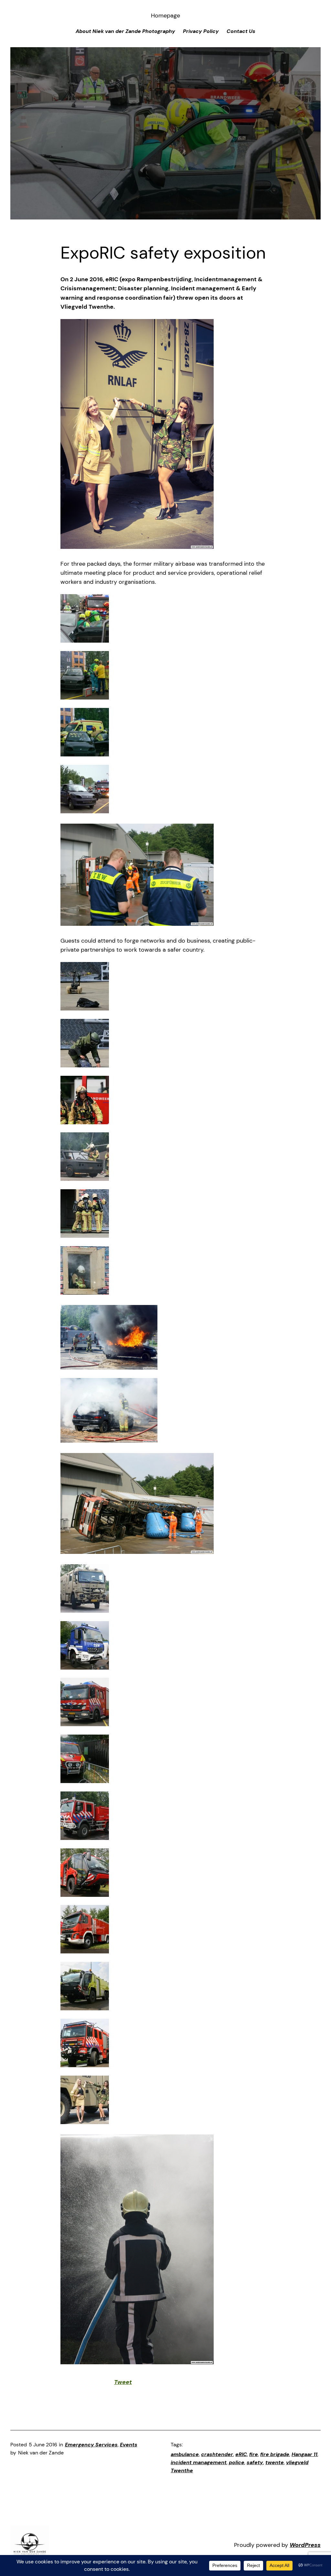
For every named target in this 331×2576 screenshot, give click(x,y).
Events (129, 2445)
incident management (199, 2463)
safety (255, 2463)
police (237, 2463)
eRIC (241, 2454)
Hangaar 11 (304, 2454)
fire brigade (275, 2454)
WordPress (305, 2545)
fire (254, 2454)
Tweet (123, 2382)
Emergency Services (91, 2445)
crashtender (217, 2454)
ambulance (185, 2454)
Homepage (165, 16)
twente (275, 2463)
